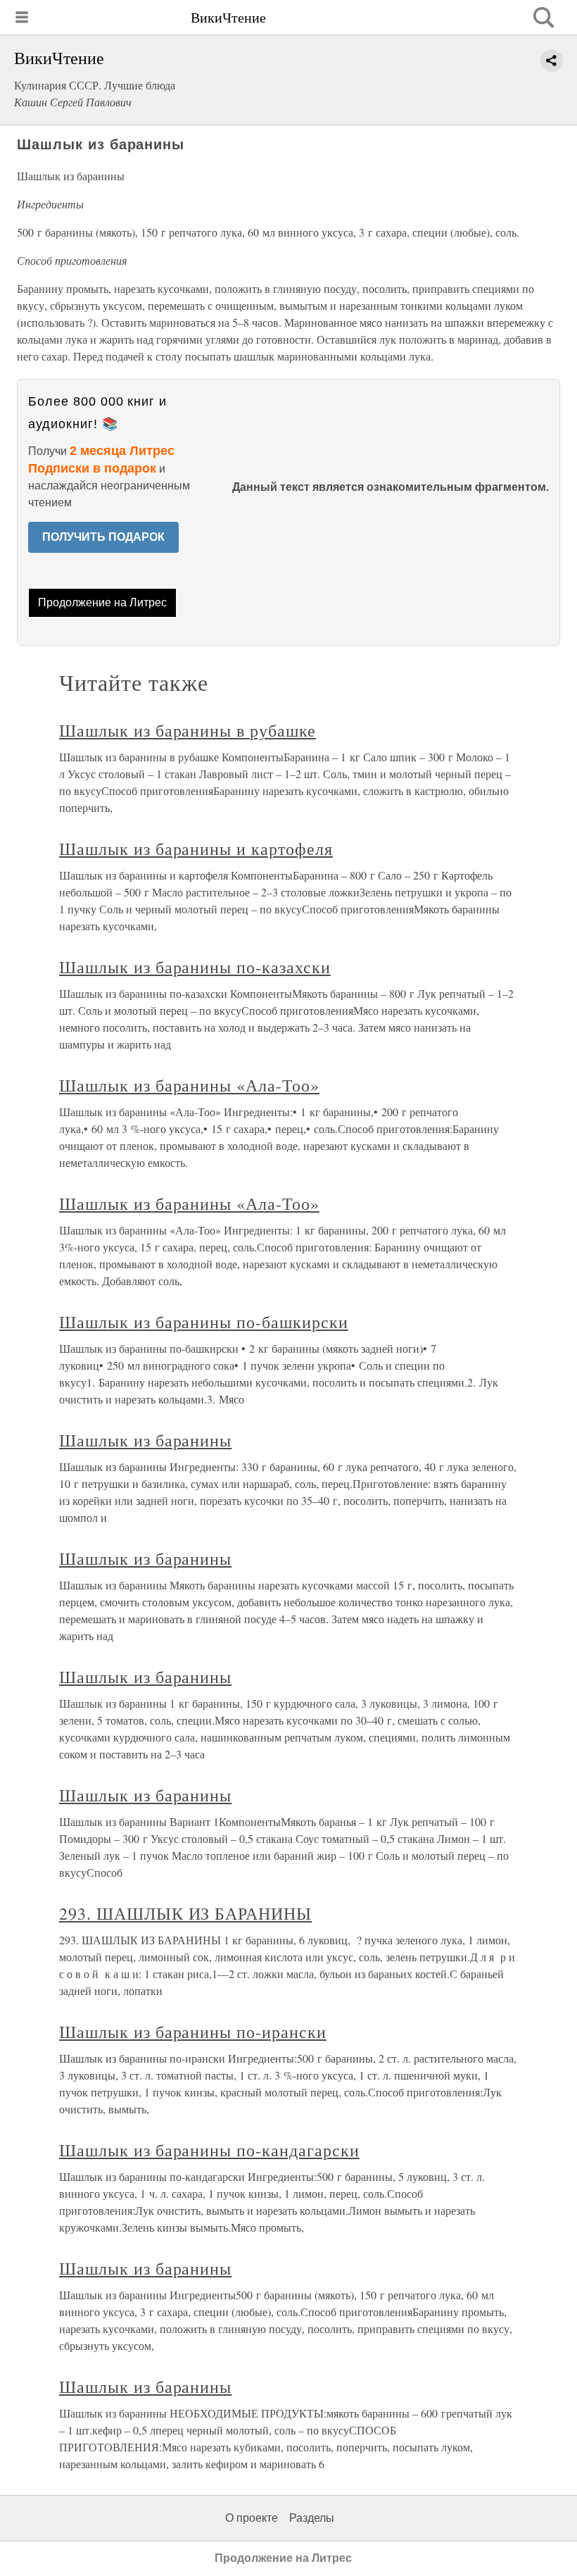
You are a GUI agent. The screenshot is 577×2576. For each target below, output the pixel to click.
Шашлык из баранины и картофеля (196, 849)
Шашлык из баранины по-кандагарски (209, 2150)
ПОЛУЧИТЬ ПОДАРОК (103, 537)
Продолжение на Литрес (102, 602)
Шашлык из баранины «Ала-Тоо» (189, 1085)
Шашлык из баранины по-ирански (193, 2032)
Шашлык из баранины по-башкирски (204, 1322)
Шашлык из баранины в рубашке (188, 730)
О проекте (252, 2518)
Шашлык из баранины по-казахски (195, 967)
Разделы (312, 2518)
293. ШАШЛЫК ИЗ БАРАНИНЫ (185, 1913)
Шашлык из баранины (145, 1440)
